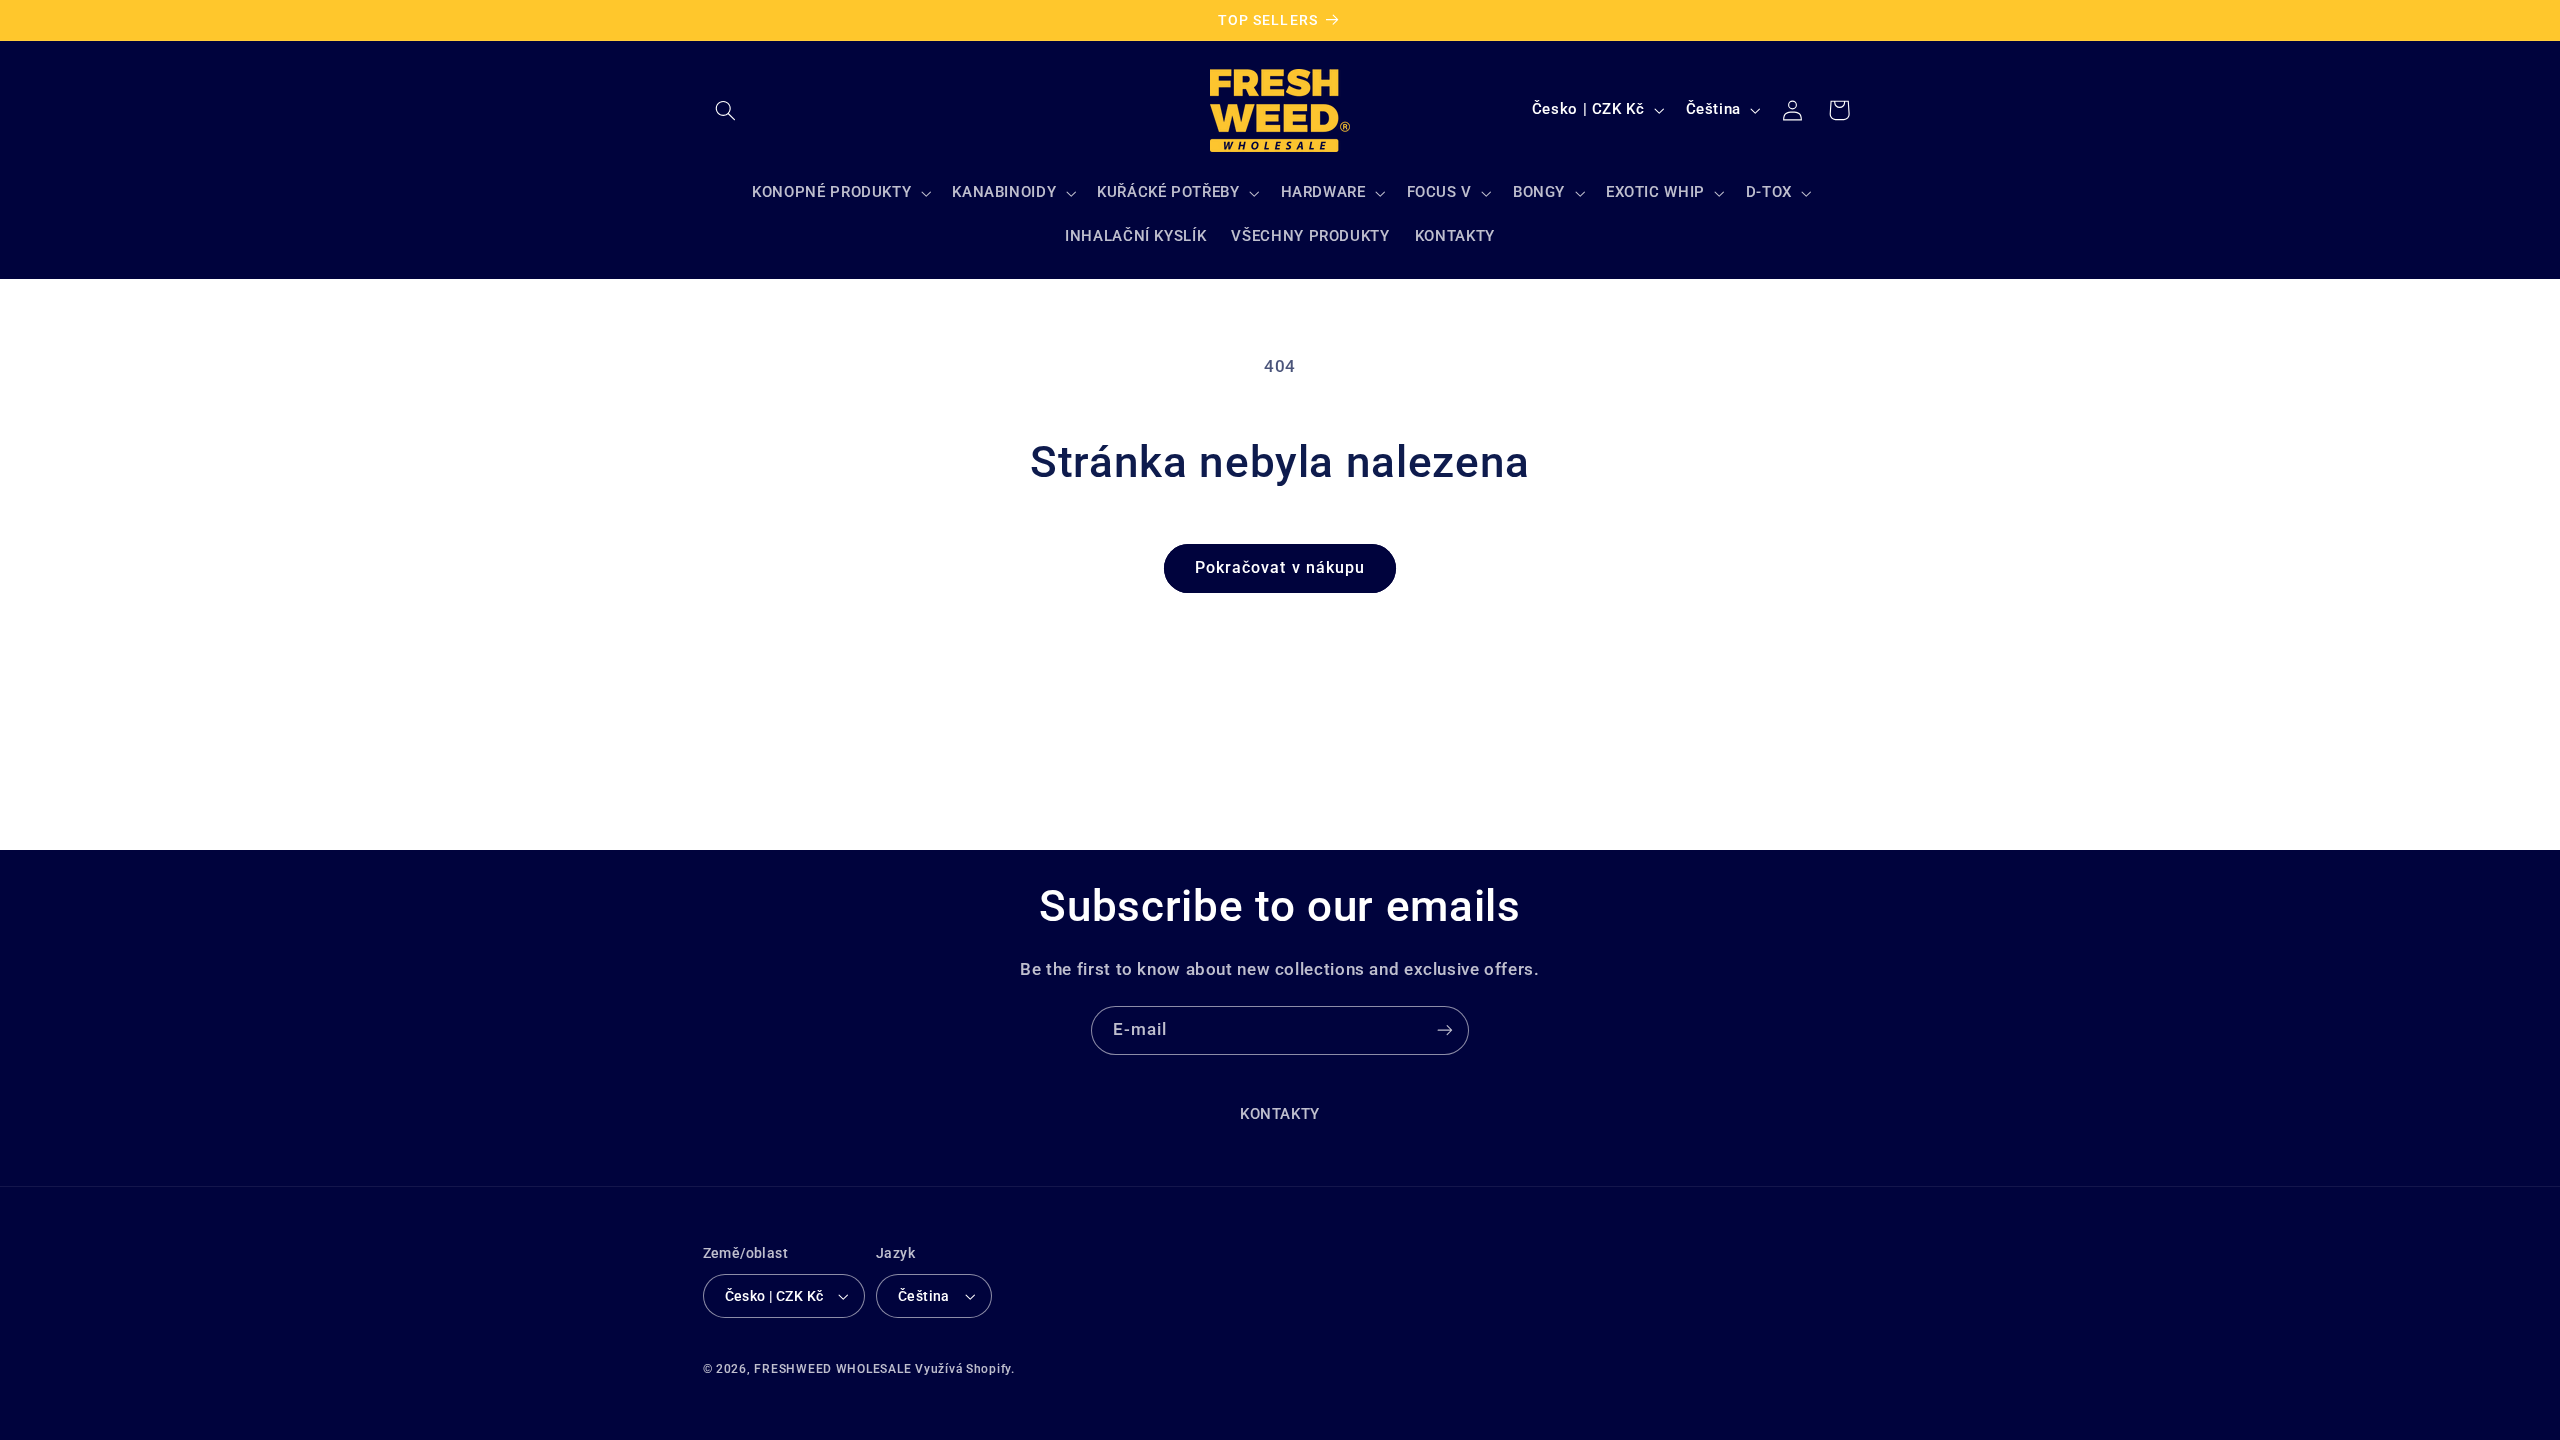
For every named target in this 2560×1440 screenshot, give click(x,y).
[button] (726, 110)
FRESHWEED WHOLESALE (832, 1369)
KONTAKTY (1280, 1114)
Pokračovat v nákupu (1280, 567)
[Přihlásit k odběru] (1445, 1030)
